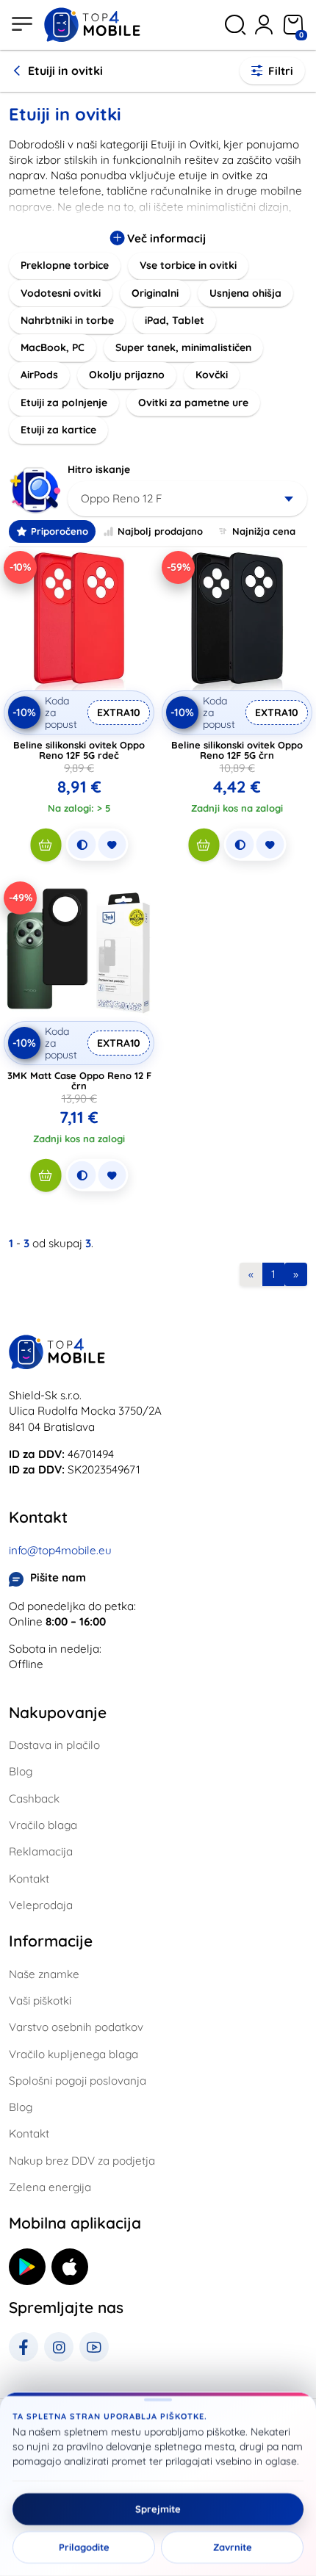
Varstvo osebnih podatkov (76, 2027)
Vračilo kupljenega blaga (73, 2054)
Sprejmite (158, 2509)
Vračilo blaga (43, 1825)
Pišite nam (58, 1577)
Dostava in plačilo (54, 1745)
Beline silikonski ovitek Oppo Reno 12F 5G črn (237, 750)
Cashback (34, 1798)
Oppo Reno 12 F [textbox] (122, 498)
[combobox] (187, 499)
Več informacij (165, 238)
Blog (21, 1771)
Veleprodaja (41, 1905)
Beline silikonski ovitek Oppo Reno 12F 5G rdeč (79, 750)
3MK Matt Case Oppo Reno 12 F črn (79, 1080)
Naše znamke (44, 1974)
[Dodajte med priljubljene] (112, 845)
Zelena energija (50, 2187)
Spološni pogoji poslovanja (78, 2081)
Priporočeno (60, 531)
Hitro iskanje (99, 469)
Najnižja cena (264, 531)
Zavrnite (233, 2547)
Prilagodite (84, 2547)
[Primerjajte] (82, 845)
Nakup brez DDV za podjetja (82, 2161)
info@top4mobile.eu (60, 1550)
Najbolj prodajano (160, 531)
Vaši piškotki (40, 2000)
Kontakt (29, 1879)
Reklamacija (41, 1851)
